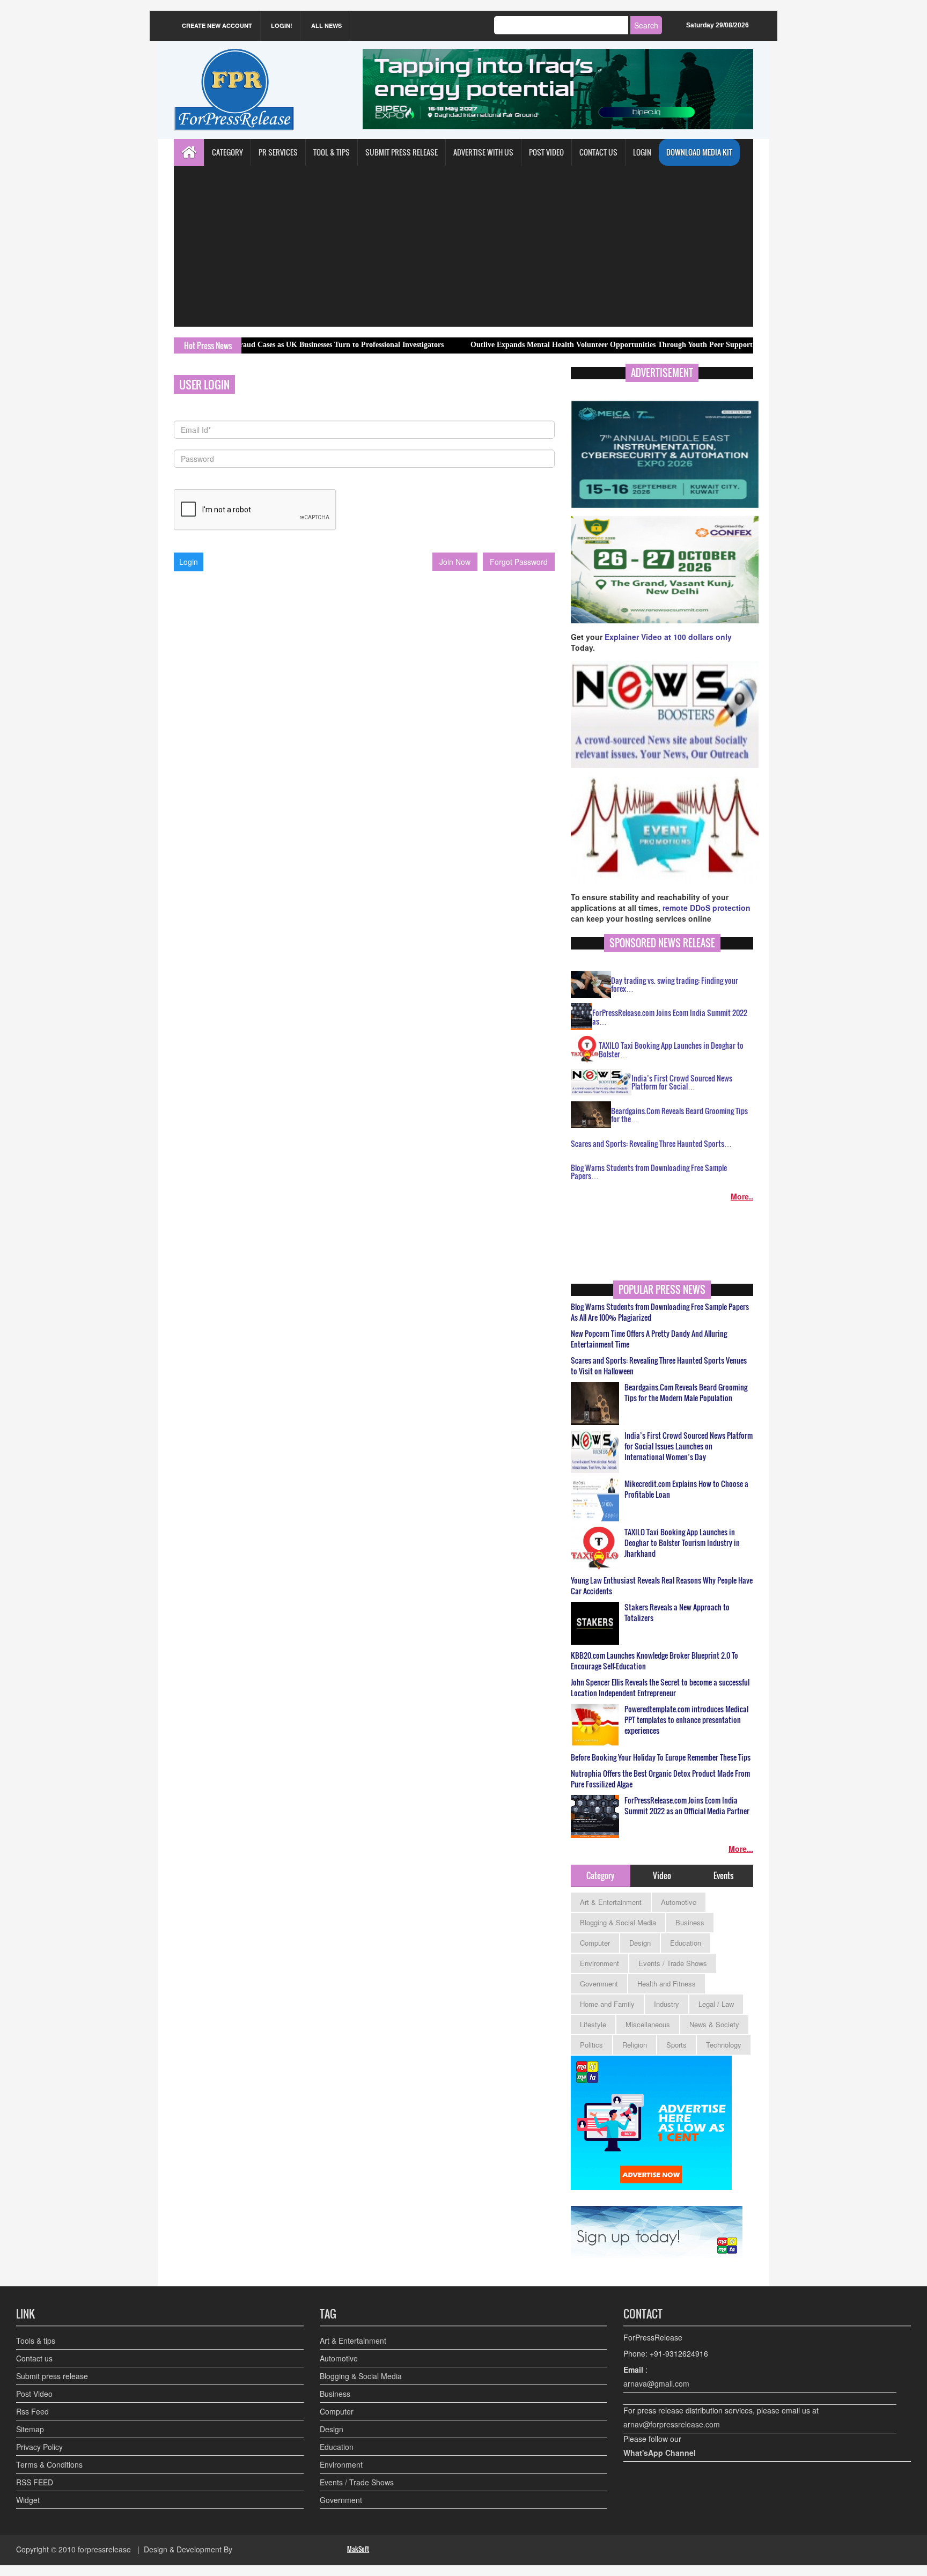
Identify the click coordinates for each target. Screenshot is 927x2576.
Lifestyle (593, 2024)
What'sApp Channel (660, 2453)
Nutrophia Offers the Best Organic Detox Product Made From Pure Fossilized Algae (660, 1779)
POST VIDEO (546, 152)
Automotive (679, 1902)
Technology (724, 2045)
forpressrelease (104, 2549)
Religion (635, 2045)
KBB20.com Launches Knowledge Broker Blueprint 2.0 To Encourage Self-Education (654, 1661)
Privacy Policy (39, 2447)
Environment (599, 1963)
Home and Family (607, 2004)
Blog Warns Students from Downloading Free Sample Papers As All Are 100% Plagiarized (660, 1312)
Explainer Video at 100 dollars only (668, 637)
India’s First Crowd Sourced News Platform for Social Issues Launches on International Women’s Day (689, 1446)
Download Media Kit (699, 152)
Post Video (34, 2394)
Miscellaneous (648, 2024)
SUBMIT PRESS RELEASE (402, 152)
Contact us (34, 2358)
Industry (667, 2004)
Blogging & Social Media (618, 1922)
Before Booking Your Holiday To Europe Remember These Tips (661, 1757)
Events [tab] (723, 1875)
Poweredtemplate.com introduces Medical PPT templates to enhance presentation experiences (686, 1720)
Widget (28, 2500)
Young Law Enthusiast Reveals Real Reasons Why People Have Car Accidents (662, 1586)
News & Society (714, 2024)
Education (686, 1943)
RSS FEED (35, 2482)
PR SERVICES (278, 152)
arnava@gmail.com (656, 2383)
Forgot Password (519, 562)
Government (599, 1983)
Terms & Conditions (49, 2464)
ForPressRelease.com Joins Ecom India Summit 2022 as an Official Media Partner (687, 1806)
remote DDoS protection (707, 908)
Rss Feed (32, 2411)
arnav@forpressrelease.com (672, 2424)
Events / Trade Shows (673, 1963)
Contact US (598, 152)
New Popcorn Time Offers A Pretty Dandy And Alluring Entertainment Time (649, 1339)
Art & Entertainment (611, 1902)
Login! (282, 25)
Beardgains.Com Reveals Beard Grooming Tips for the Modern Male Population (686, 1393)
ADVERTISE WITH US (483, 152)
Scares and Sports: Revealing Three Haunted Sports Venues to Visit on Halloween (659, 1366)
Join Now (455, 562)
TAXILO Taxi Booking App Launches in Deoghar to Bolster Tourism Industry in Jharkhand (682, 1543)
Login (642, 152)
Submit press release (52, 2376)
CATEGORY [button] (227, 152)
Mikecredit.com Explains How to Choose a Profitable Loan (686, 1489)
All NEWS (326, 25)
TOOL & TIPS (332, 152)
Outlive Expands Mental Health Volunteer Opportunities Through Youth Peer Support (543, 345)
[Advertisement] (464, 246)
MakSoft (358, 2549)
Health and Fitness (667, 1983)
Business (690, 1922)
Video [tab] (662, 1875)
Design (640, 1943)
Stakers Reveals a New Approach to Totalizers (677, 1613)
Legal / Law (716, 2004)
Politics (591, 2045)
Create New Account (217, 25)
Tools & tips (36, 2341)
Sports (676, 2045)
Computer (595, 1943)
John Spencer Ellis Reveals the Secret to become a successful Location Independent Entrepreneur (660, 1688)
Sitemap (30, 2429)
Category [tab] (600, 1875)
